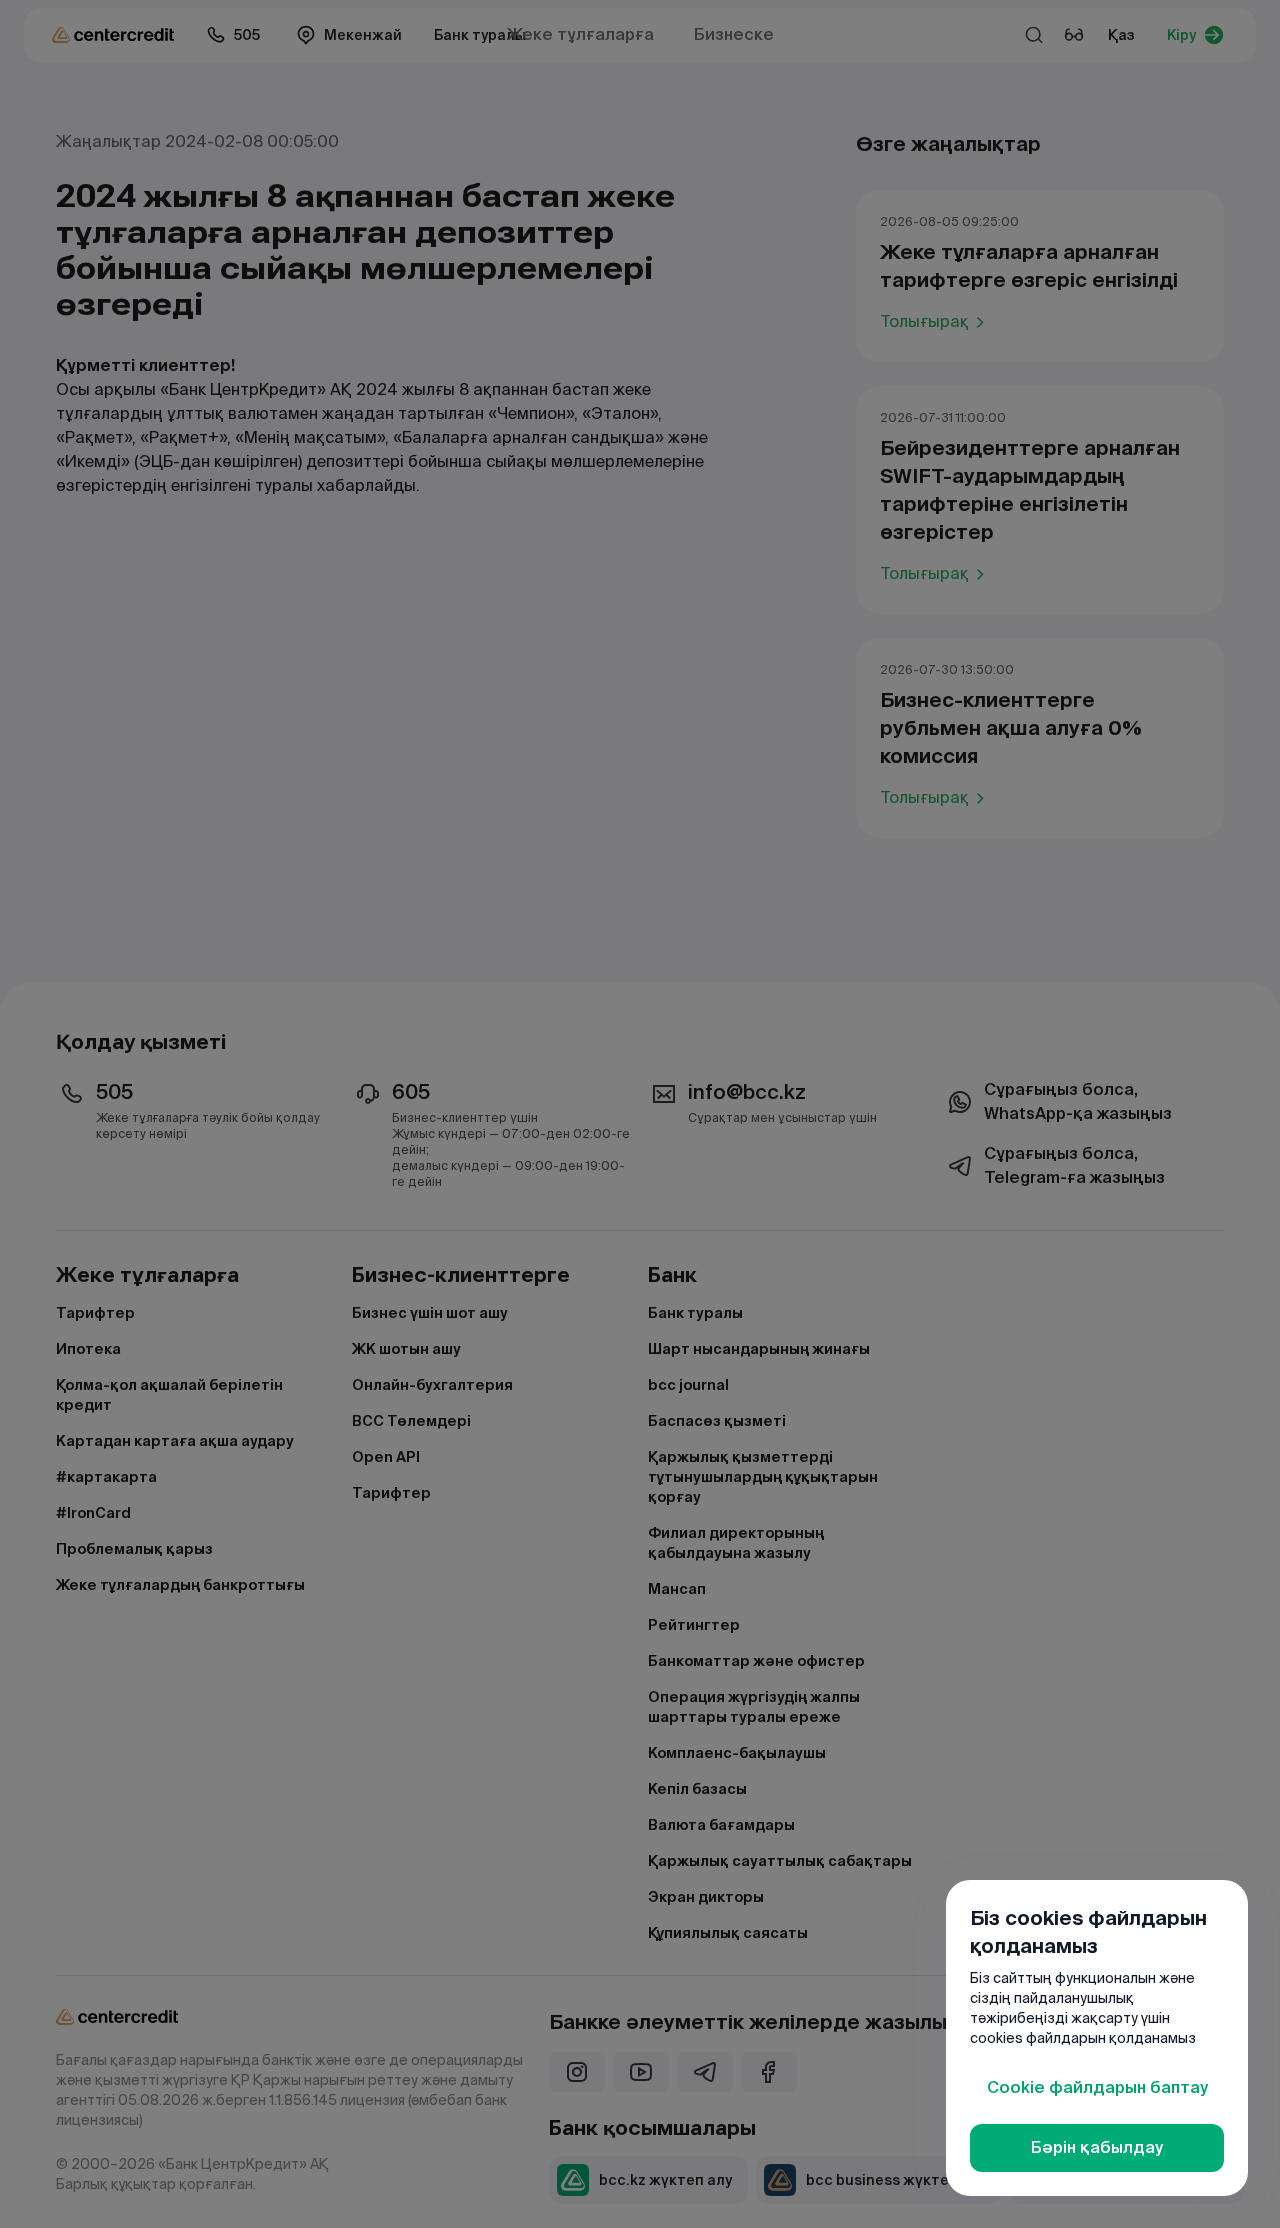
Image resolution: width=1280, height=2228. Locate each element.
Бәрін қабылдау (1097, 2147)
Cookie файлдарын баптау (1097, 2087)
